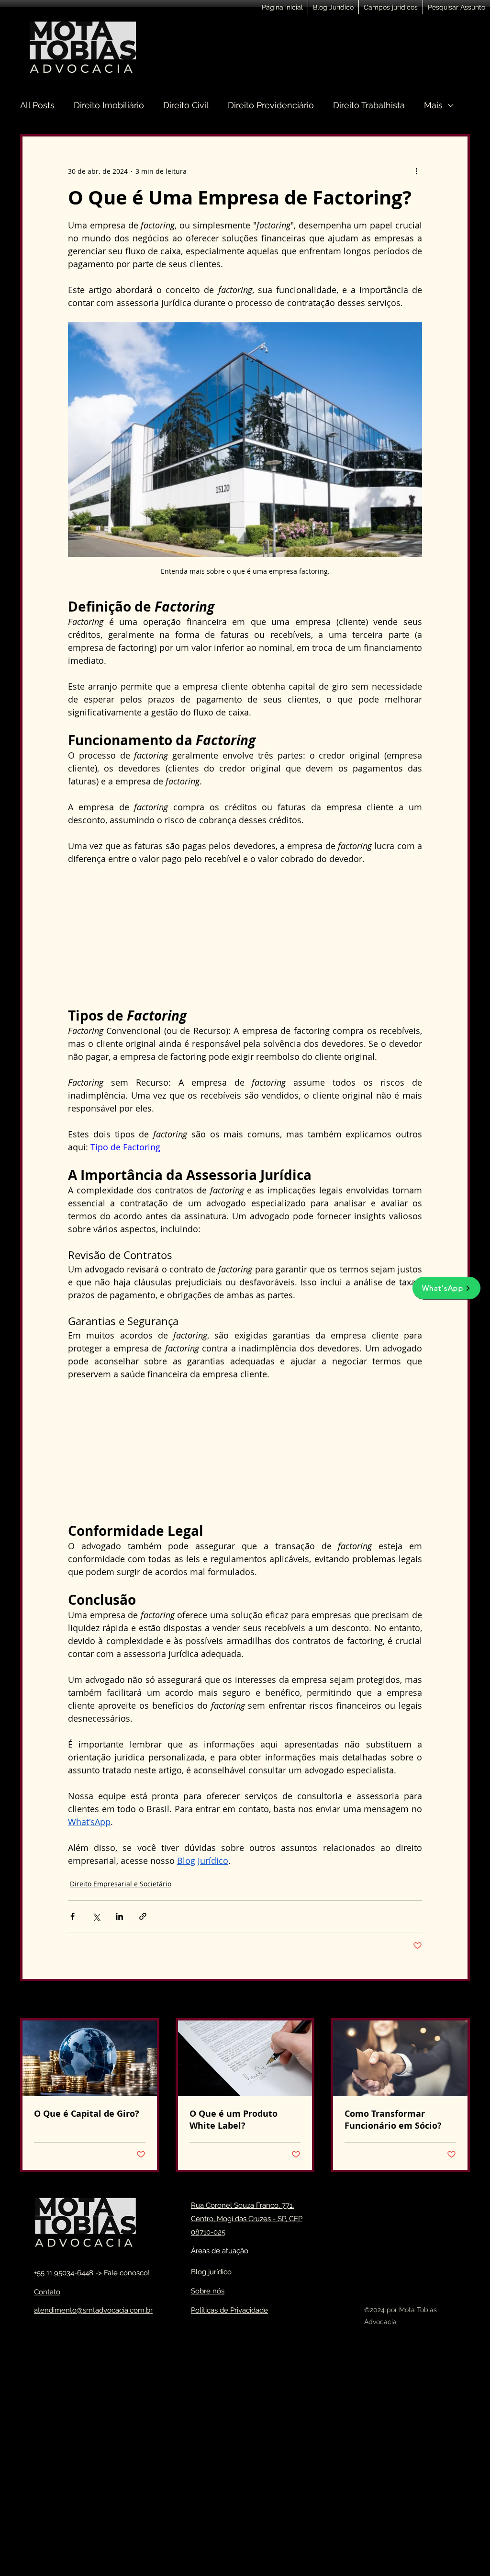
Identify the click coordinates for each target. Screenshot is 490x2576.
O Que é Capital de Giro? (87, 2114)
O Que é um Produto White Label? (234, 2120)
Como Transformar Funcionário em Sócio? (393, 2120)
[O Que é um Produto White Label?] (245, 2058)
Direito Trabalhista (369, 105)
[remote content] (245, 936)
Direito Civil (186, 105)
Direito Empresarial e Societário (121, 1884)
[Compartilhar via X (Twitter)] (96, 1916)
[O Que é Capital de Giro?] (90, 2058)
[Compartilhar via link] (143, 1916)
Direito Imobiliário (109, 105)
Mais (433, 105)
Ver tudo (456, 2001)
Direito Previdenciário (271, 105)
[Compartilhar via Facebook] (72, 1916)
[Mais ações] (416, 171)
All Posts (37, 105)
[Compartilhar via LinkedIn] (119, 1916)
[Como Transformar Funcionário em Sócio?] (400, 2058)
